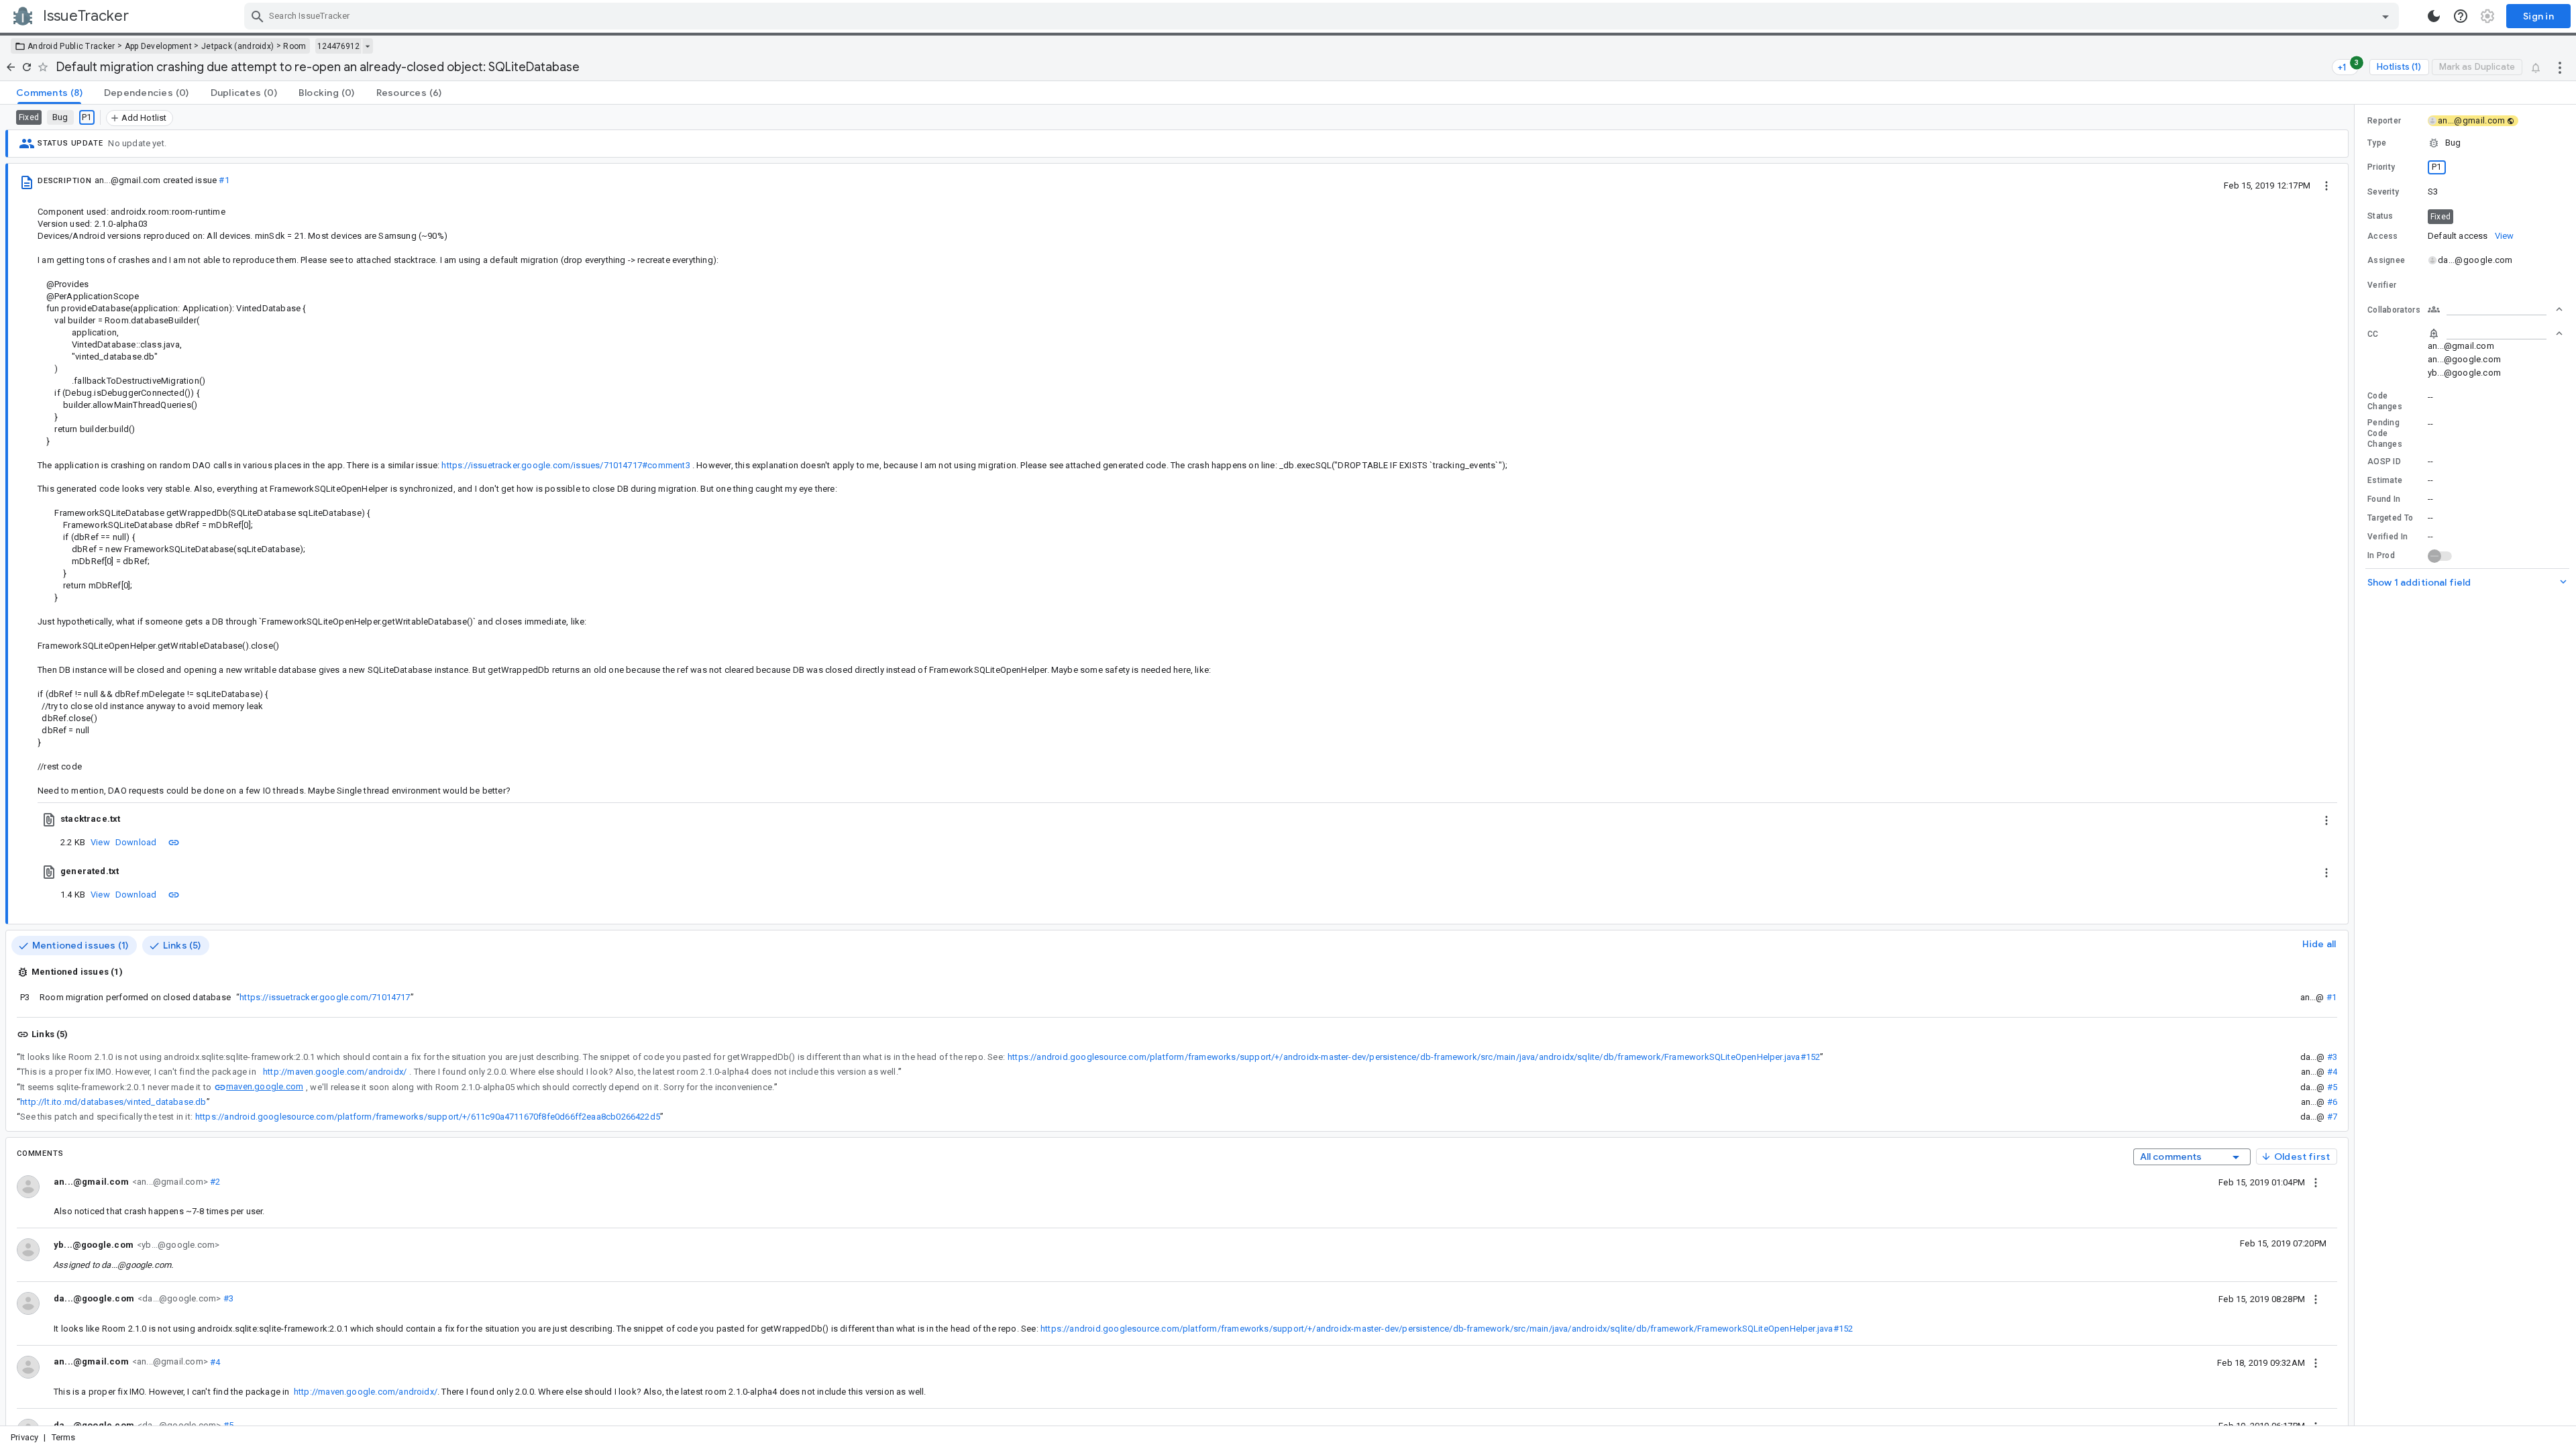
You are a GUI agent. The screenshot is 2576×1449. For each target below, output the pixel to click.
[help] (2461, 16)
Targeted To (2390, 518)
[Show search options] (2385, 16)
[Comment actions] (2316, 1182)
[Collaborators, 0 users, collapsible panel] (2495, 309)
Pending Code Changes (2385, 433)
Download (136, 842)
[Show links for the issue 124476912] (367, 46)
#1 (224, 180)
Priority (2381, 167)
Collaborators (2394, 310)
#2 (214, 1182)
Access (2383, 236)
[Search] (258, 16)
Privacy (24, 1437)
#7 (2332, 1117)
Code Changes (2385, 401)
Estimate (2385, 480)
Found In (2384, 499)
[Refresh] (27, 67)
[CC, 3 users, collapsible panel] (2495, 333)
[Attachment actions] (2326, 819)
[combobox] (1323, 16)
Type (2377, 143)
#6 (2332, 1102)
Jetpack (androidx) (237, 46)
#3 (2332, 1057)
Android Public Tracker (71, 46)
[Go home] (11, 67)
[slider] (2357, 765)
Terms (64, 1437)
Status (2380, 216)
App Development (159, 46)
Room (294, 46)
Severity (2383, 192)
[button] (2465, 143)
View (100, 842)
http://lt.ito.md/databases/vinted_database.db (113, 1102)
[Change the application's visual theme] (2434, 16)
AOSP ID (2384, 462)
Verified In (2387, 537)
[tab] (49, 93)
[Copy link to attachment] (174, 842)
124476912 (338, 46)
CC (2373, 334)
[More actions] (2560, 67)
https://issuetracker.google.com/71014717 (325, 997)
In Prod (2381, 555)
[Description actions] (2326, 185)
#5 (2332, 1087)
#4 (2332, 1072)
